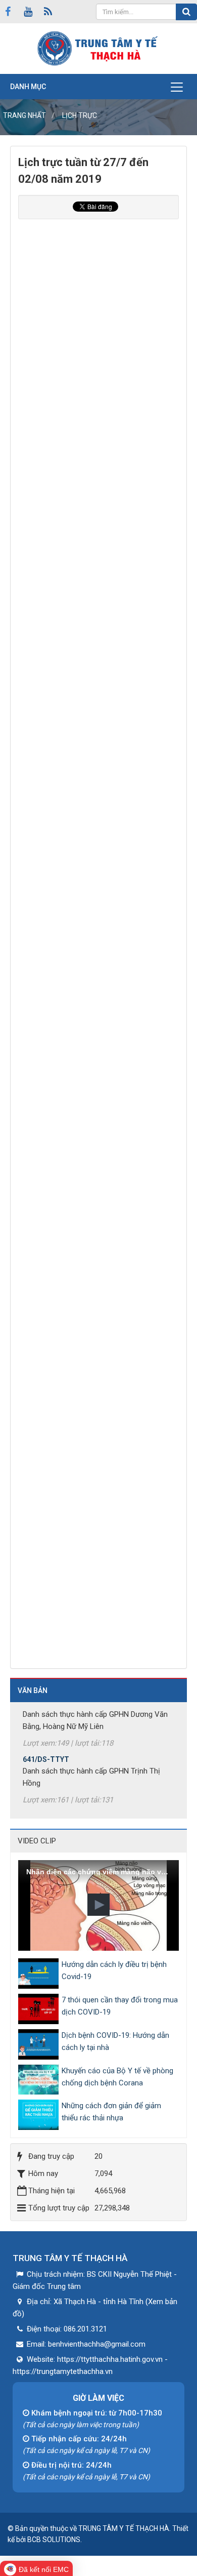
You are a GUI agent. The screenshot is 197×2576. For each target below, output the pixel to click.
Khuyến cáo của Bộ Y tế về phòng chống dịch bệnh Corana (117, 2077)
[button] (98, 1905)
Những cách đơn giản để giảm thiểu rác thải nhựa (111, 2112)
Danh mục (28, 87)
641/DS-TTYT (46, 1751)
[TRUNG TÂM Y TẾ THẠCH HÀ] (98, 48)
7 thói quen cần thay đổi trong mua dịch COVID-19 (120, 2006)
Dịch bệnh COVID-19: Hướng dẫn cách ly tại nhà (115, 2041)
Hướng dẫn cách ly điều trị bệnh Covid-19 (114, 1970)
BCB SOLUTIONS (54, 2540)
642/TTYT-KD (45, 1807)
